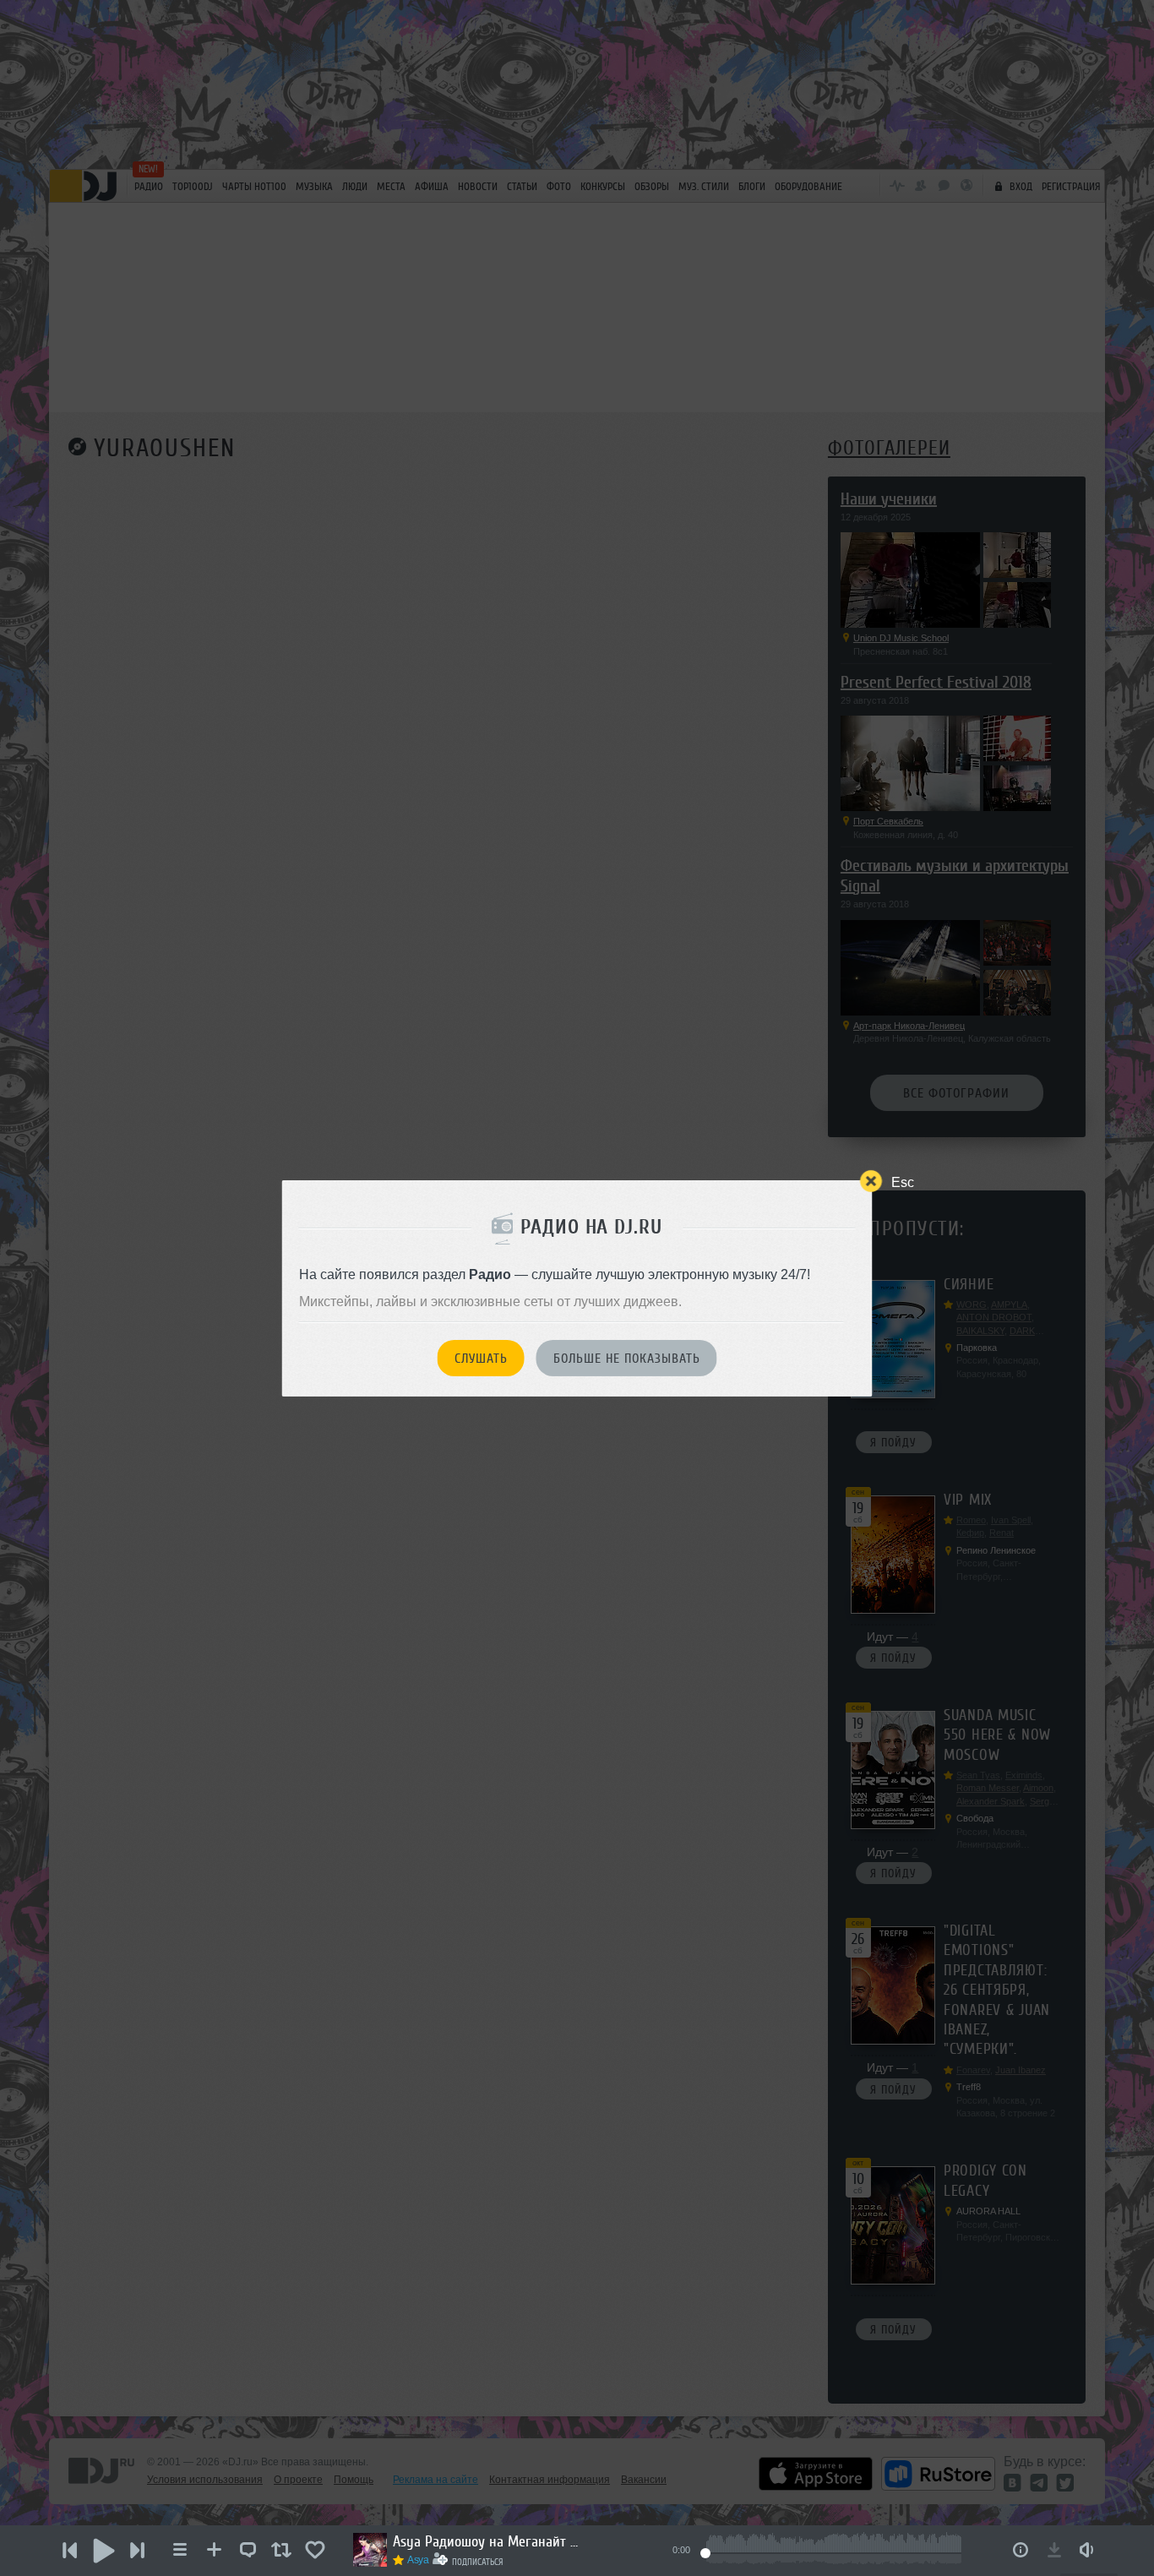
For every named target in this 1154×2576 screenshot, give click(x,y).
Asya (418, 2560)
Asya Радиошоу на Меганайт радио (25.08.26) (486, 2541)
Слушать (481, 1359)
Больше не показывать (627, 1359)
